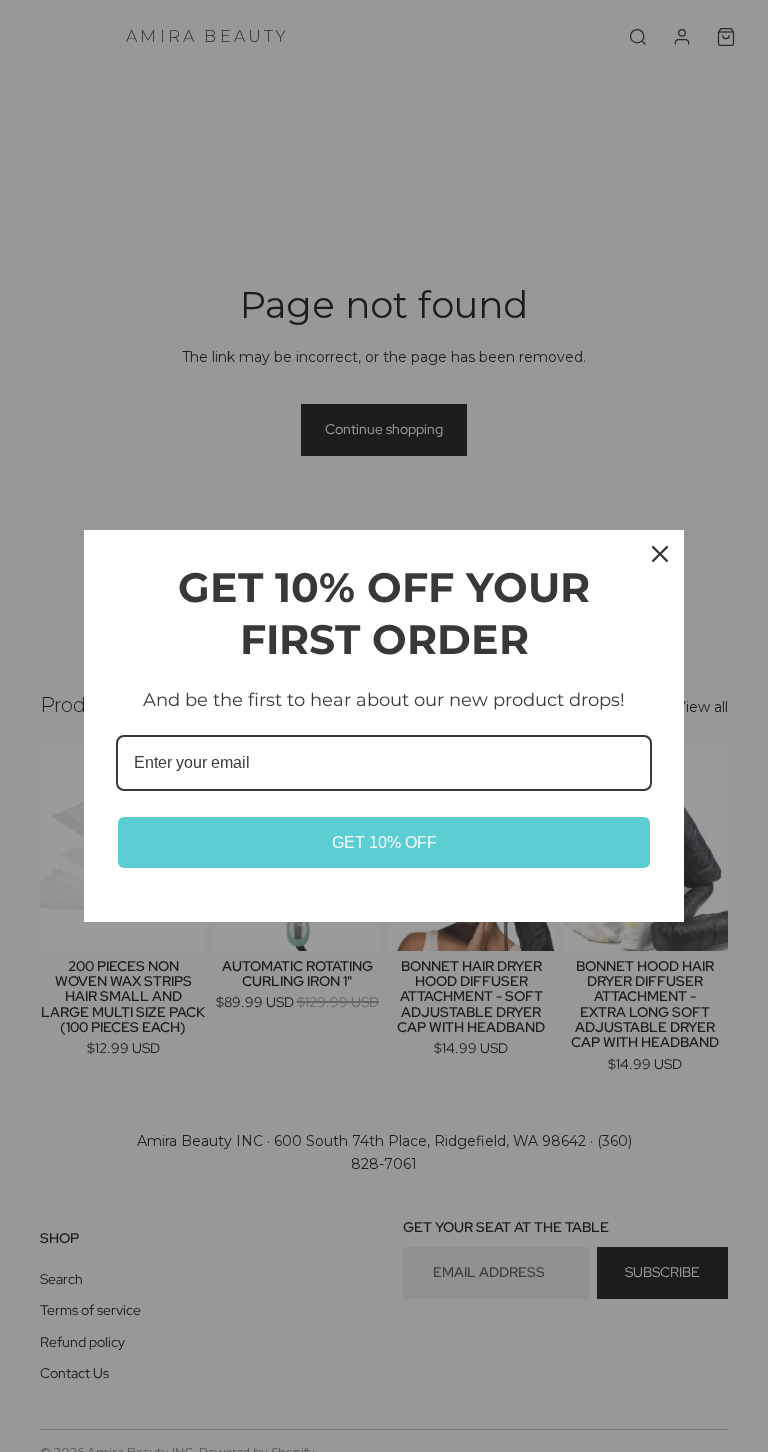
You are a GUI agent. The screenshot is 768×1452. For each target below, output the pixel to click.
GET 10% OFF (384, 842)
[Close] (660, 554)
